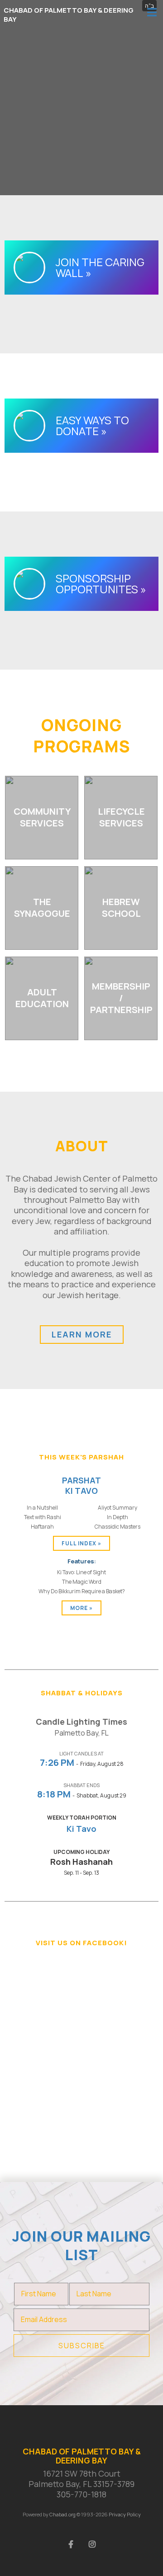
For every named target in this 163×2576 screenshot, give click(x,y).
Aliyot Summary (117, 1508)
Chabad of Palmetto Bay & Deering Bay (69, 15)
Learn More (82, 1334)
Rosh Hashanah (81, 1862)
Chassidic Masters (117, 1527)
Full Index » (81, 1543)
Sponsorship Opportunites (97, 584)
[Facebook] (71, 2543)
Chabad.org (62, 2514)
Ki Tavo (81, 1829)
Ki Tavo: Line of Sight (81, 1572)
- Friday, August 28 (82, 1764)
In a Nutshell (42, 1508)
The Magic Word (82, 1582)
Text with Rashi (43, 1517)
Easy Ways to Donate (92, 425)
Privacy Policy (125, 2514)
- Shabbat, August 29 (82, 1795)
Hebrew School (121, 908)
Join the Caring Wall (100, 267)
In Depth (117, 1517)
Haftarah (42, 1527)
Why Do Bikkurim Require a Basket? (82, 1591)
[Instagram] (92, 2543)
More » (81, 1608)
